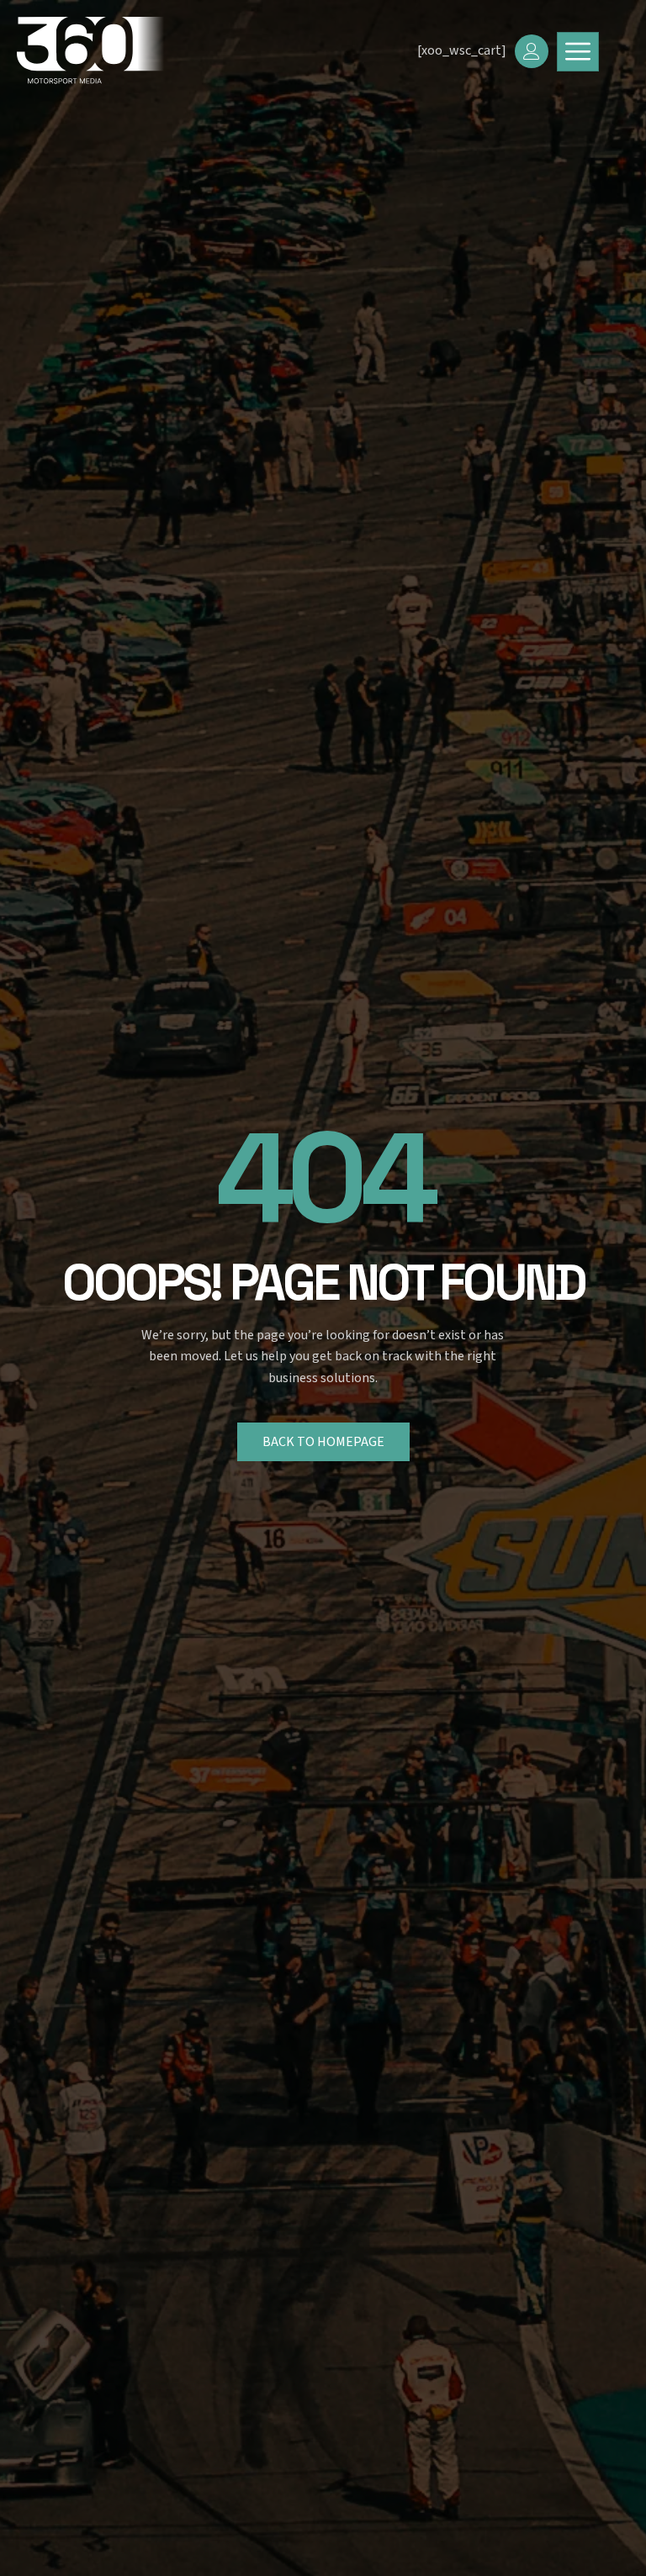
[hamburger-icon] (578, 52)
